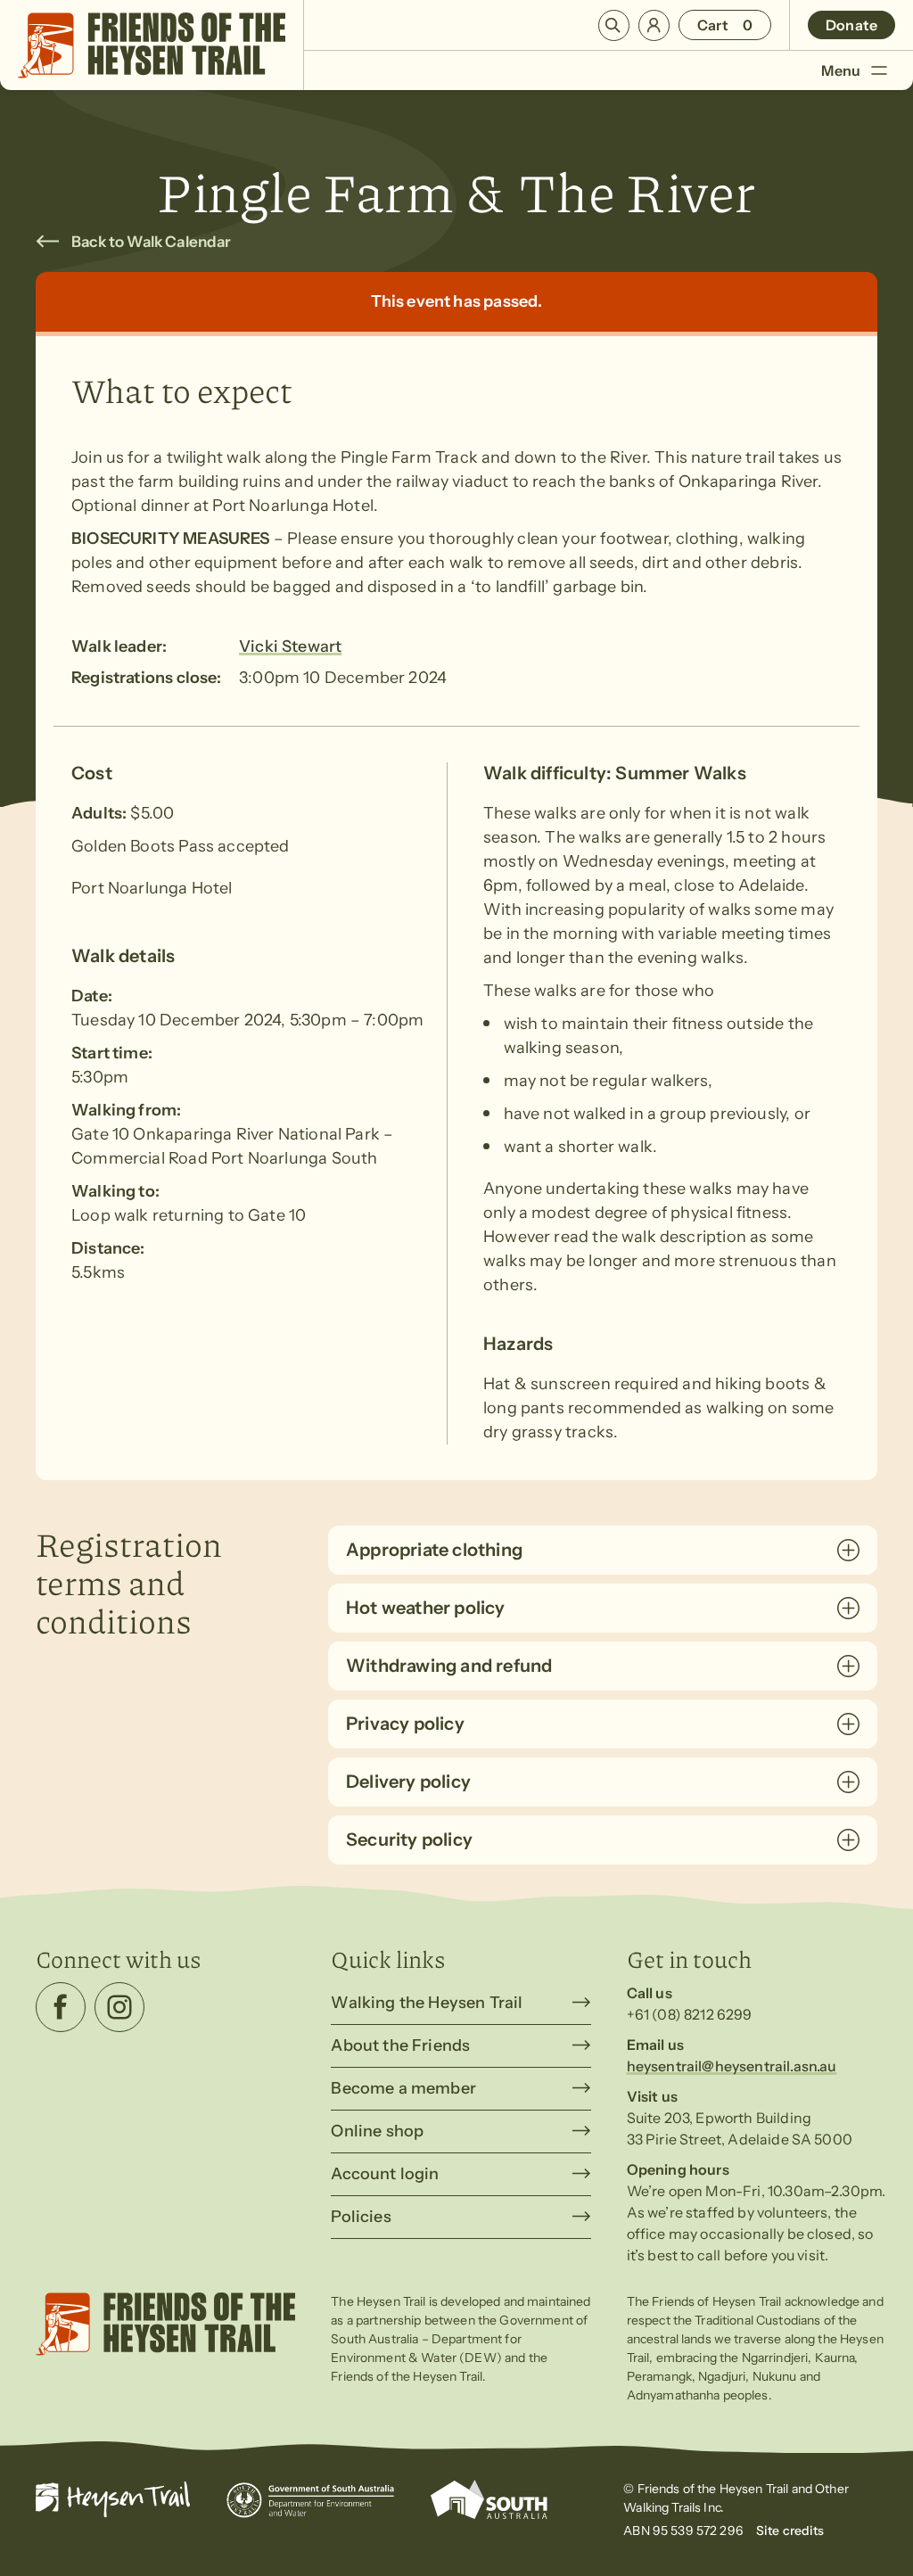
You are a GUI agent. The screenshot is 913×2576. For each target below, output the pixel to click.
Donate (851, 25)
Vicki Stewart (290, 646)
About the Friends (400, 2045)
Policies (361, 2217)
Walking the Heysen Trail (427, 2003)
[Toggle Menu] (879, 70)
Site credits (790, 2531)
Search (614, 25)
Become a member (403, 2088)
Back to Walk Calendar (152, 242)
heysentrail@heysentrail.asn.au (732, 2066)
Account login (385, 2174)
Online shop (377, 2131)
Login (654, 25)
